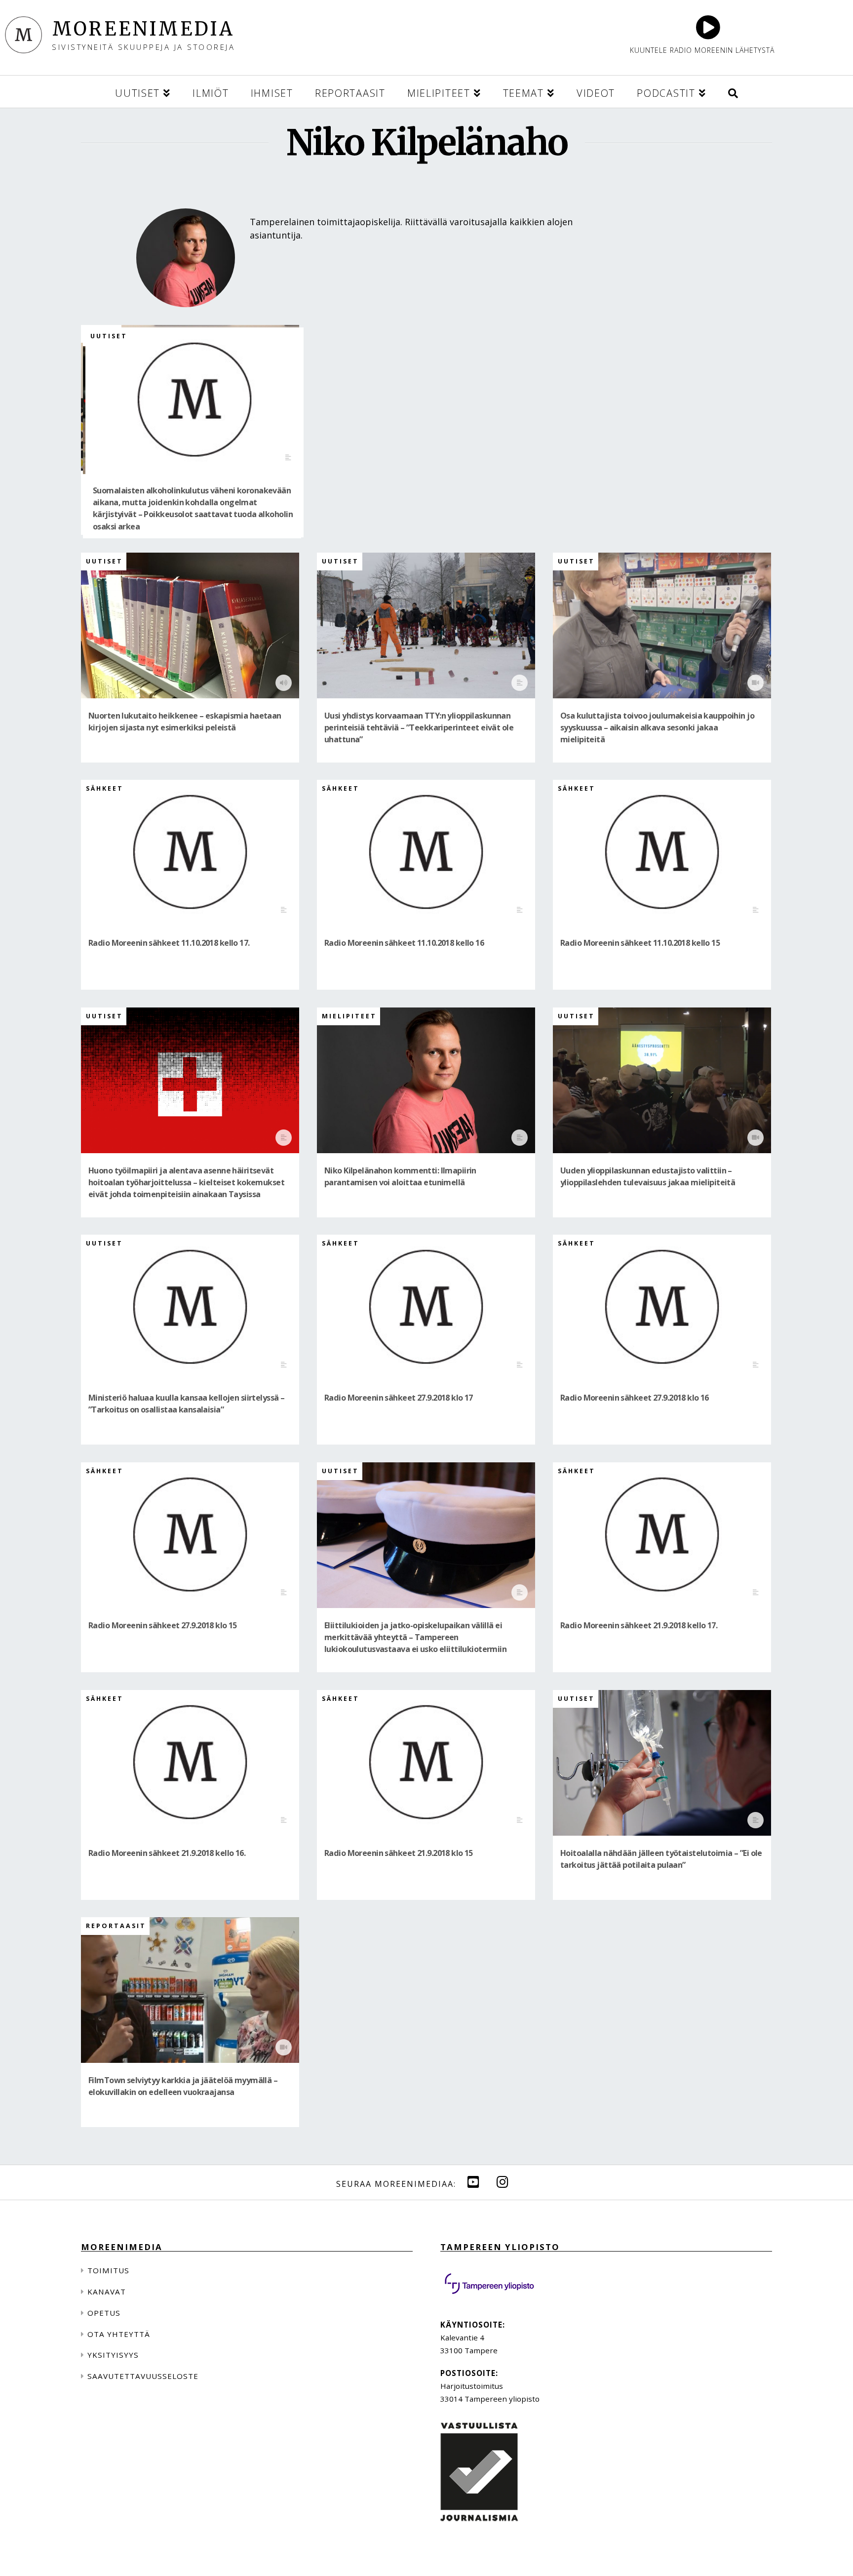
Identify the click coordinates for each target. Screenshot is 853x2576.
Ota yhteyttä (119, 2334)
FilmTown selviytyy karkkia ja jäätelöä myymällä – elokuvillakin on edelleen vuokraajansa (183, 2086)
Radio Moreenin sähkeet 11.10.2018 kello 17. (169, 943)
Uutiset (109, 336)
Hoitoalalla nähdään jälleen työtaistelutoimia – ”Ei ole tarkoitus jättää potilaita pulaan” (661, 1859)
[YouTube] (473, 2182)
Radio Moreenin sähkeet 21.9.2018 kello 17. (639, 1625)
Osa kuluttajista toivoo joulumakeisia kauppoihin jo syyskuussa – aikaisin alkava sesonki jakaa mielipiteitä (657, 728)
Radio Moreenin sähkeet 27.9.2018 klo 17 (399, 1398)
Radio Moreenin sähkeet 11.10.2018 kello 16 (404, 943)
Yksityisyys (113, 2355)
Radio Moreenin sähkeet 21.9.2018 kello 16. (167, 1853)
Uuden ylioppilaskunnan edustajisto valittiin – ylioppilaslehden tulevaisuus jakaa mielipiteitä (648, 1176)
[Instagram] (441, 184)
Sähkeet (105, 788)
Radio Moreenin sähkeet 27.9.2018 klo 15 (163, 1625)
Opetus (104, 2313)
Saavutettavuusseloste (143, 2376)
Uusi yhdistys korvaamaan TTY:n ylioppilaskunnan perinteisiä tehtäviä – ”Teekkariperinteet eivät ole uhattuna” (419, 728)
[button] (733, 92)
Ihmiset (340, 1926)
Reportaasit (116, 1926)
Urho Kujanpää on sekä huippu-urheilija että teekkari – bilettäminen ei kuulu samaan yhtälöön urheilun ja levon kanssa (424, 2092)
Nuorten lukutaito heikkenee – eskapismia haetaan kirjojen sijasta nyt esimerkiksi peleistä (185, 722)
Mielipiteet (349, 1016)
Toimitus (108, 2270)
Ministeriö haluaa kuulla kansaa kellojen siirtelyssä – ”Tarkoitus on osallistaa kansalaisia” (186, 1404)
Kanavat (107, 2292)
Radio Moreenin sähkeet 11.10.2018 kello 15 (640, 943)
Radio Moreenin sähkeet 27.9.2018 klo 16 (635, 1398)
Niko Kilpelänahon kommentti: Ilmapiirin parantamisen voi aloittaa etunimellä (400, 1176)
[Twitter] (412, 184)
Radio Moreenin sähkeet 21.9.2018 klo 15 (399, 1853)
